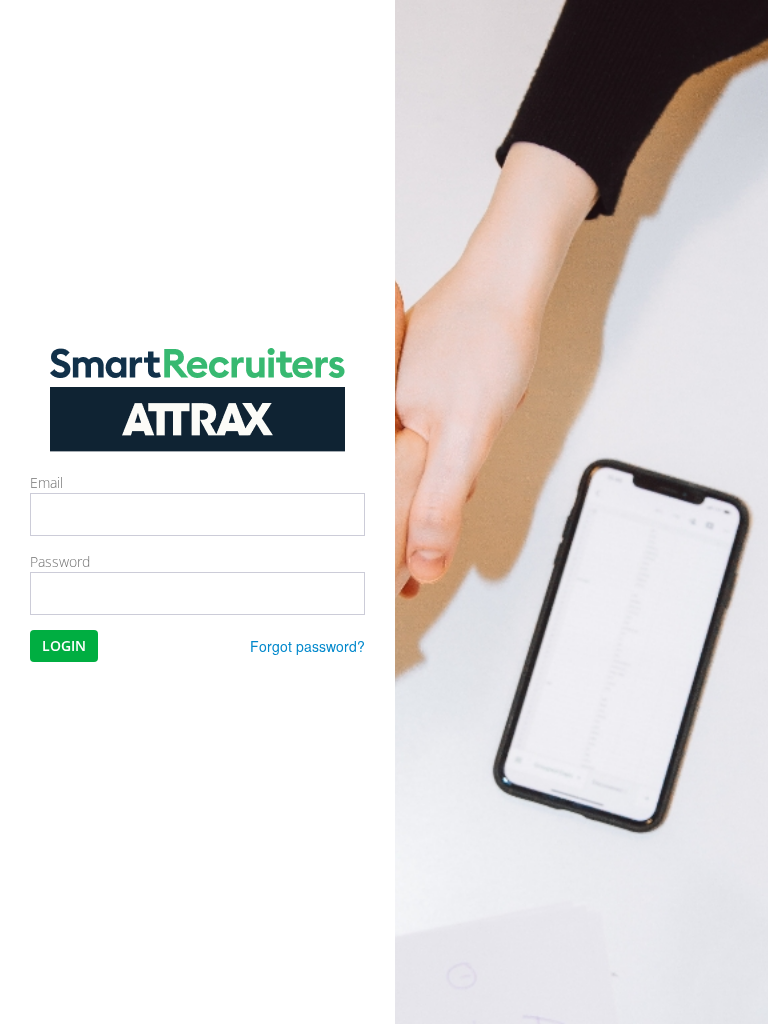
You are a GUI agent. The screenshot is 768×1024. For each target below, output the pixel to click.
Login (64, 645)
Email (46, 482)
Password (60, 561)
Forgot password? (307, 646)
